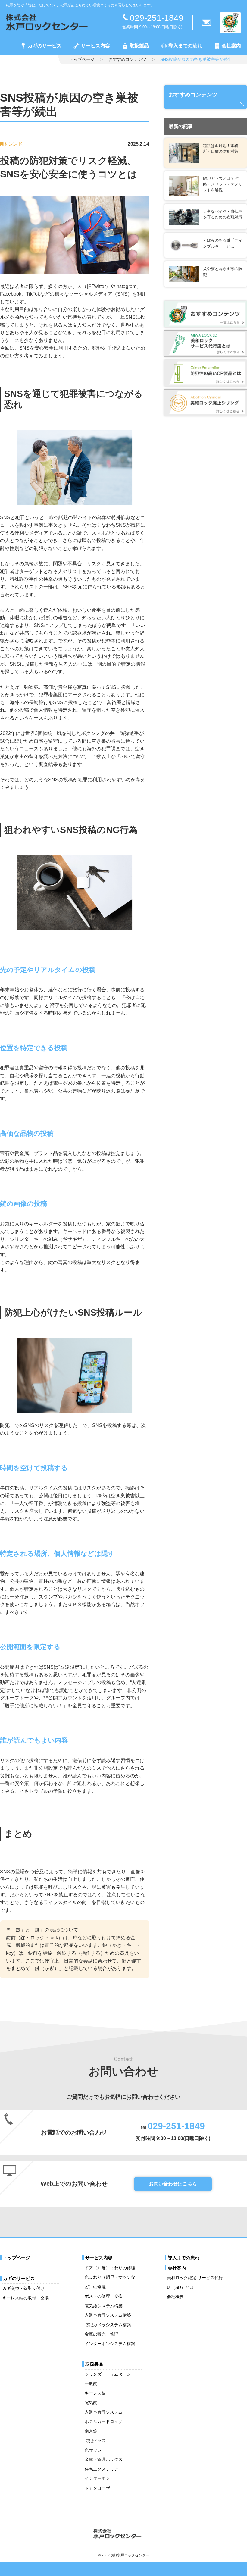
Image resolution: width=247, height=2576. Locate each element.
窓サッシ (93, 2450)
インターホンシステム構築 (110, 2344)
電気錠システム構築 (104, 2306)
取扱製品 (139, 46)
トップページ (82, 59)
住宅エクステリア (102, 2469)
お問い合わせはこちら (173, 2184)
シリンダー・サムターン (108, 2374)
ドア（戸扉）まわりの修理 (110, 2268)
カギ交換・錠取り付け (23, 2288)
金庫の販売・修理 (102, 2334)
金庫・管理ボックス (104, 2459)
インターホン (97, 2478)
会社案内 (231, 46)
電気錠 (91, 2402)
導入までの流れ (185, 46)
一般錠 (91, 2383)
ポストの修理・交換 (104, 2296)
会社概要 (175, 2297)
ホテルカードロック (104, 2421)
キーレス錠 (95, 2393)
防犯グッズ (95, 2440)
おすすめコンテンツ (127, 59)
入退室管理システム (104, 2412)
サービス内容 (95, 46)
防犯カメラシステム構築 (108, 2325)
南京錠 (91, 2431)
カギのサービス (45, 46)
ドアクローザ (97, 2488)
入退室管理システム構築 (108, 2315)
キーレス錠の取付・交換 (26, 2298)
